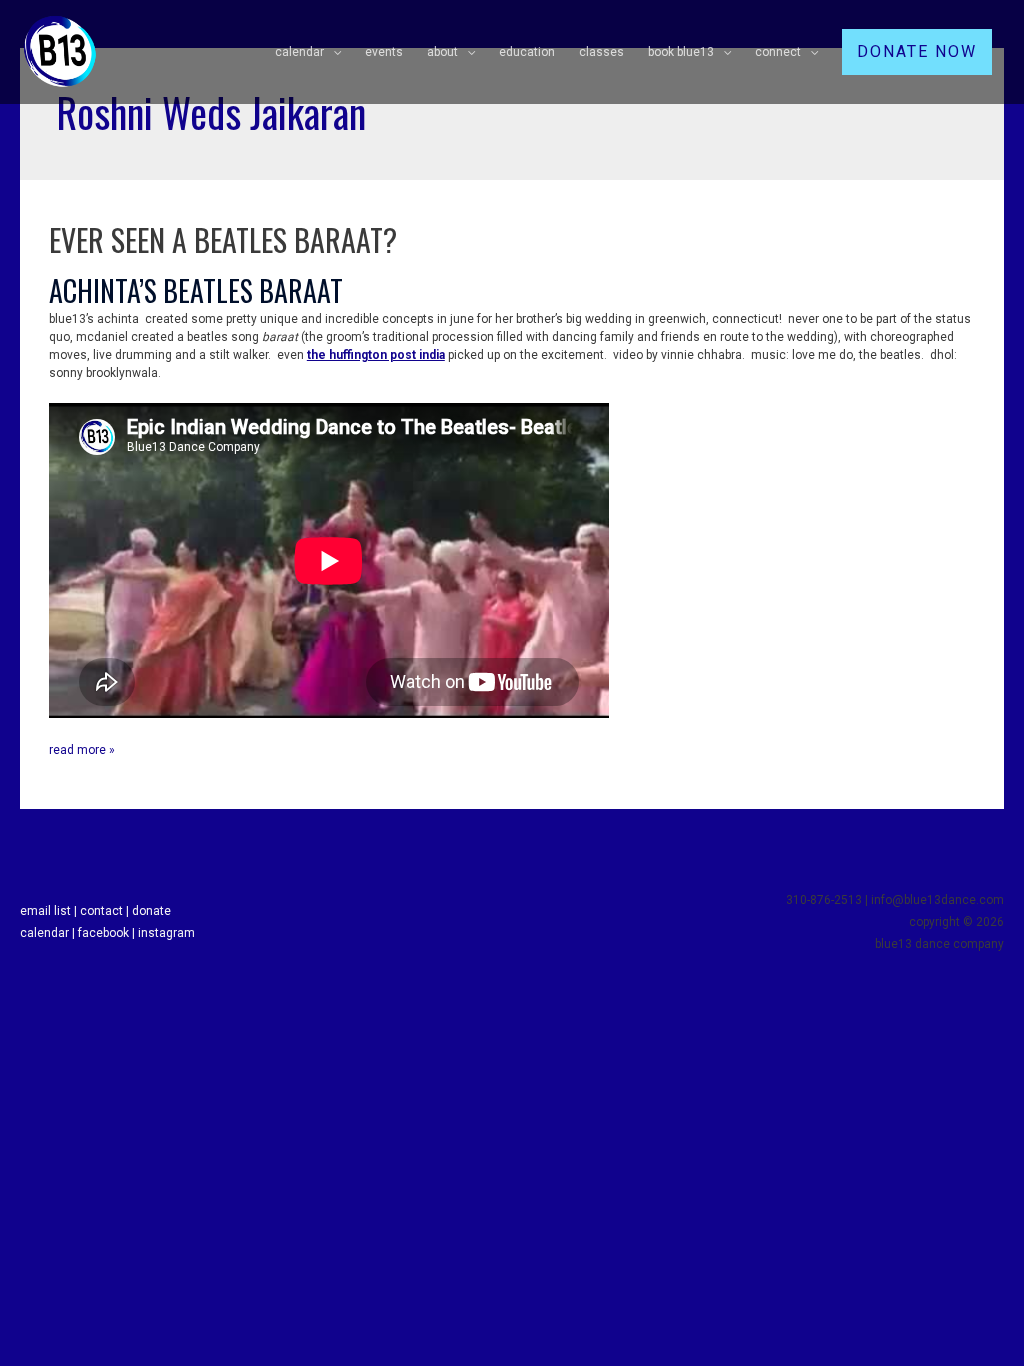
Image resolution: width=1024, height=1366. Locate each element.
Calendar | (49, 933)
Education (527, 52)
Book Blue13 (681, 52)
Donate (151, 911)
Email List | (50, 911)
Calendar (299, 52)
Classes (601, 52)
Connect (778, 52)
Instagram (166, 933)
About (442, 52)
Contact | (106, 911)
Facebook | (108, 933)
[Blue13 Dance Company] (60, 51)
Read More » (82, 749)
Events (384, 52)
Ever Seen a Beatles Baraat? (223, 239)
